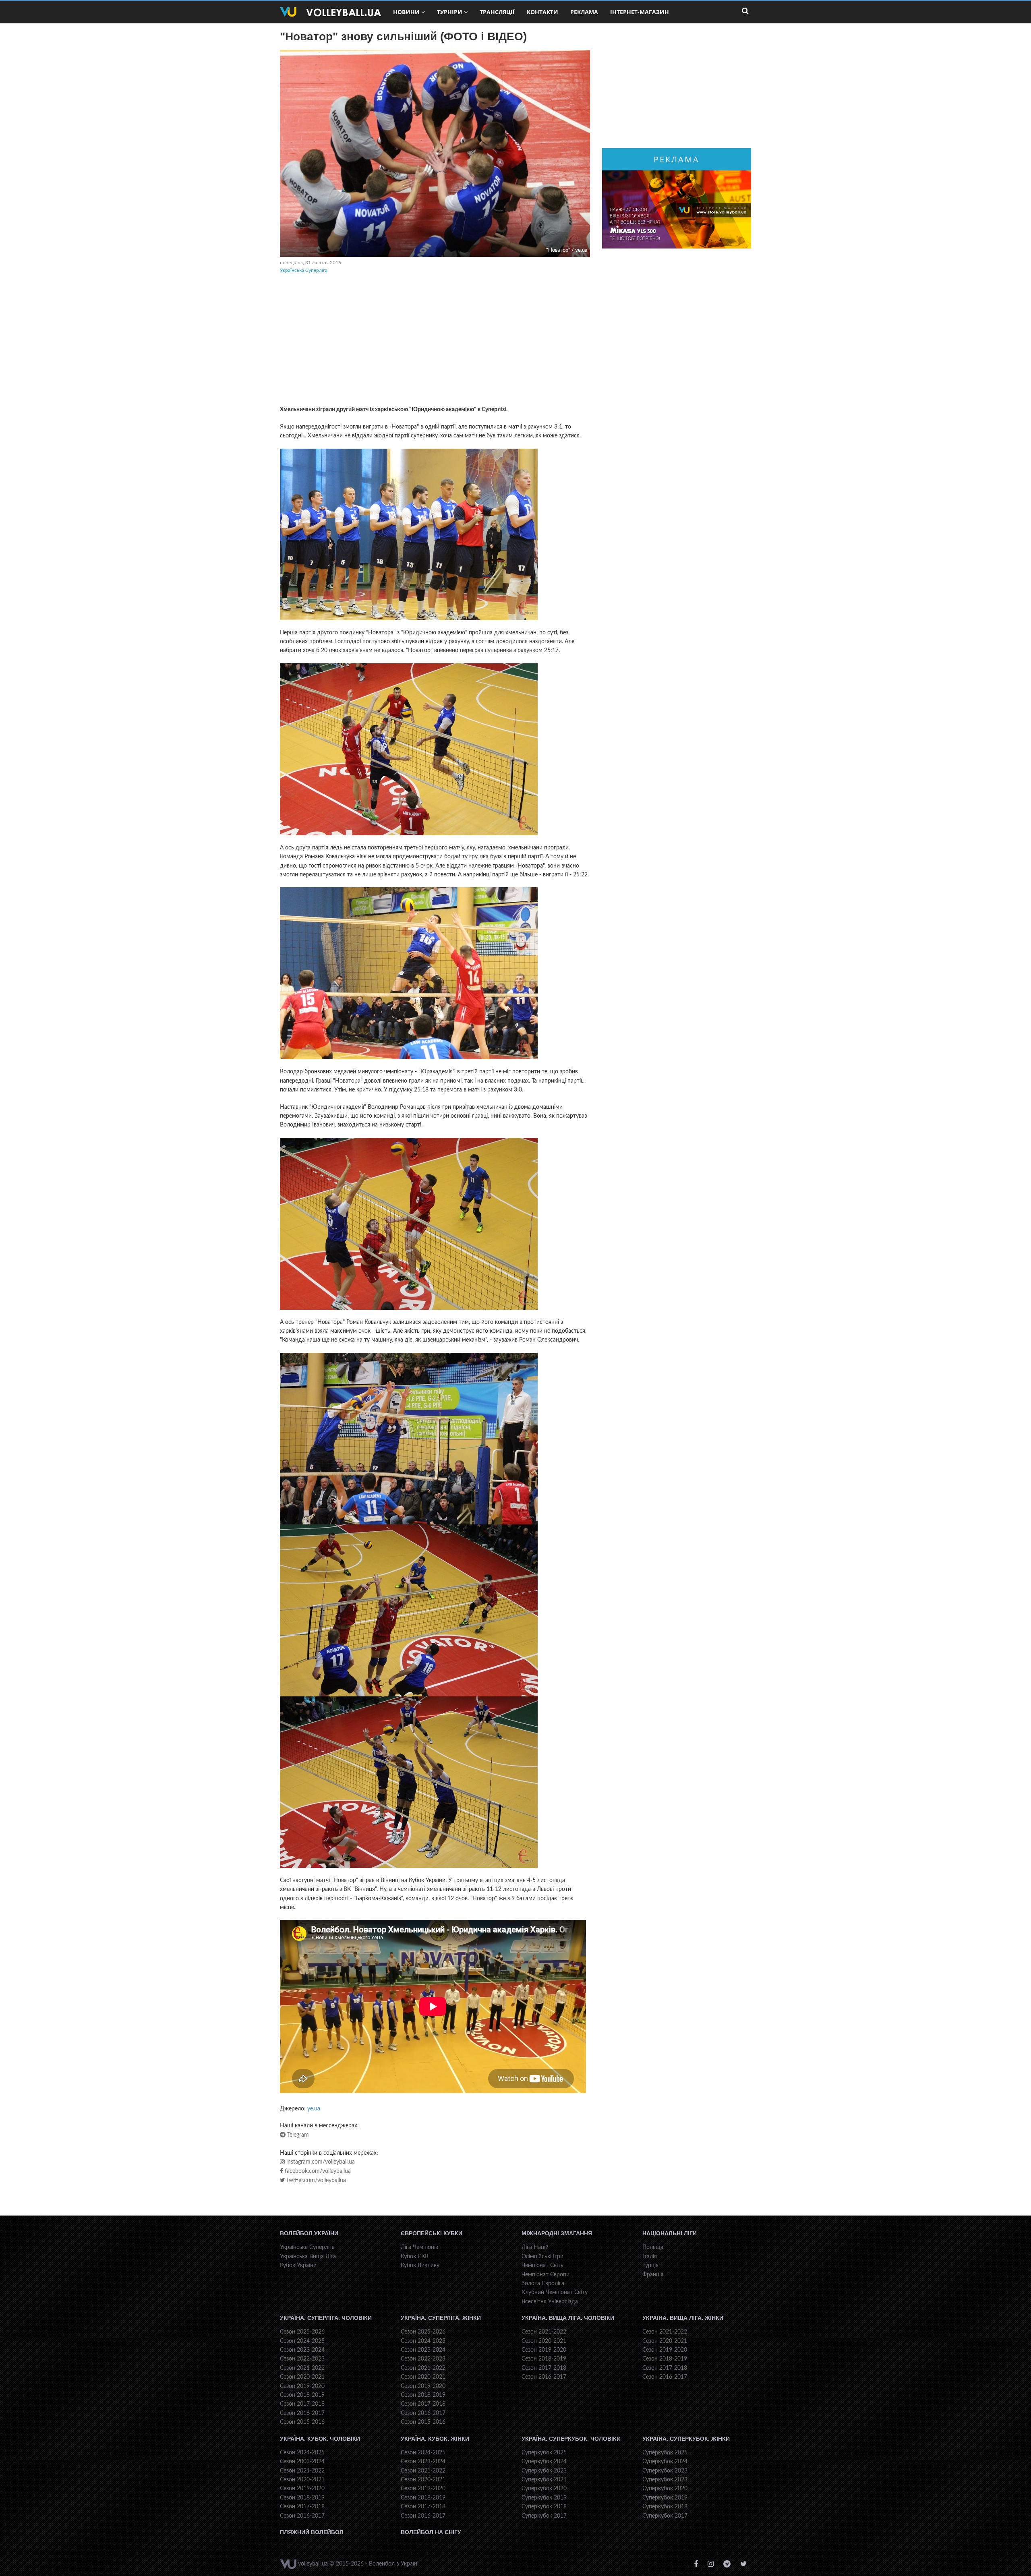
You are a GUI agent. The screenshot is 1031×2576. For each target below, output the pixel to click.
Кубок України (298, 2265)
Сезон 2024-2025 (302, 2341)
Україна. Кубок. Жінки (435, 2439)
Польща (653, 2247)
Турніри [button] (450, 12)
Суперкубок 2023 (544, 2471)
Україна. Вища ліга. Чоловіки (568, 2318)
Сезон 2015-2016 (302, 2422)
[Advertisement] (435, 341)
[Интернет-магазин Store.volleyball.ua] (677, 209)
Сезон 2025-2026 (302, 2332)
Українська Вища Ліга (308, 2257)
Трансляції (497, 12)
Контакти (542, 12)
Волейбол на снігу (431, 2532)
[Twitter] (744, 2564)
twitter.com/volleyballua (316, 2180)
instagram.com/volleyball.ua (320, 2162)
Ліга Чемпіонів (419, 2247)
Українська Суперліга (304, 270)
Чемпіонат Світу (542, 2265)
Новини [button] (406, 12)
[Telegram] (727, 2564)
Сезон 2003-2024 (302, 2462)
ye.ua (314, 2109)
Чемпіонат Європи (546, 2275)
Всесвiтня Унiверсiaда (550, 2302)
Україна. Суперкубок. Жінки (686, 2439)
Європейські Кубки (432, 2233)
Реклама (584, 12)
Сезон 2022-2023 (302, 2359)
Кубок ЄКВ (415, 2257)
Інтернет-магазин (640, 12)
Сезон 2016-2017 (302, 2413)
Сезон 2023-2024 (302, 2350)
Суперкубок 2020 (544, 2489)
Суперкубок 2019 (544, 2498)
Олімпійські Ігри (542, 2257)
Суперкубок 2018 (544, 2507)
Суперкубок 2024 (544, 2462)
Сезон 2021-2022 (302, 2368)
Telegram (297, 2135)
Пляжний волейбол (312, 2532)
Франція (653, 2275)
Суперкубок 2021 (544, 2480)
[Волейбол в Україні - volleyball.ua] (330, 12)
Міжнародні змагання (557, 2233)
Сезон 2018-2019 (302, 2395)
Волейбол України (309, 2233)
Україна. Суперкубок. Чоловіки (571, 2439)
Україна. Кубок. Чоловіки (320, 2439)
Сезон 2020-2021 (302, 2377)
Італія (650, 2257)
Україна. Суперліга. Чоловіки (326, 2318)
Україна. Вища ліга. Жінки (683, 2318)
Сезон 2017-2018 (302, 2404)
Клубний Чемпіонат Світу (555, 2292)
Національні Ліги (670, 2233)
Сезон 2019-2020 (302, 2386)
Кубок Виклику (420, 2265)
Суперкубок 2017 (544, 2516)
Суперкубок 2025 (544, 2453)
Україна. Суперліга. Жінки (441, 2318)
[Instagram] (711, 2564)
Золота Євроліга (543, 2284)
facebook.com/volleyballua (317, 2171)
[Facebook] (696, 2564)
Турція (650, 2265)
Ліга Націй (535, 2247)
